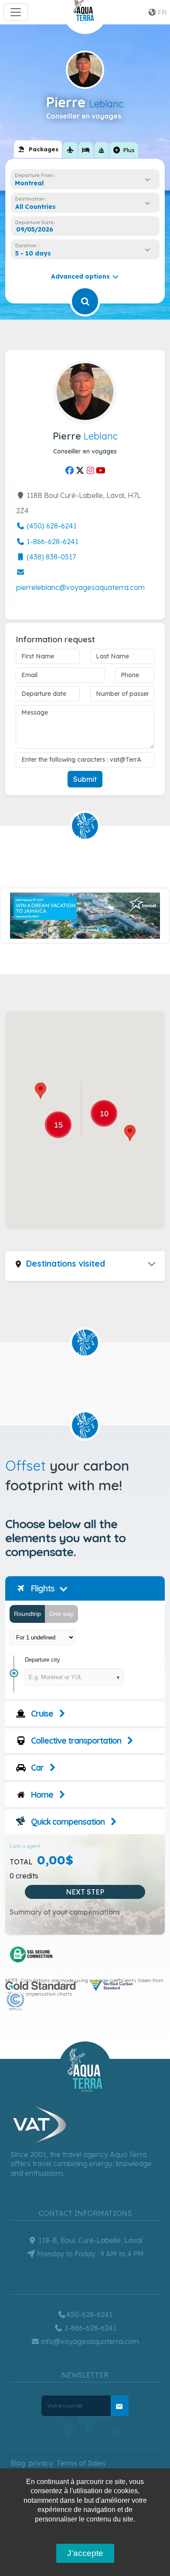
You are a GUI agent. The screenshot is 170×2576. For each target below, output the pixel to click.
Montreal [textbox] (29, 183)
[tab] (38, 149)
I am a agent (25, 1846)
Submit (85, 779)
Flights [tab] (42, 1588)
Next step (85, 1892)
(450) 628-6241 (51, 526)
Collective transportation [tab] (75, 1741)
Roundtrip (27, 1614)
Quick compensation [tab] (67, 1822)
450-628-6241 (89, 2314)
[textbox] (38, 207)
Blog (18, 2463)
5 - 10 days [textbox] (33, 253)
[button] (130, 1133)
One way (61, 1614)
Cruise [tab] (41, 1714)
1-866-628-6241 (52, 542)
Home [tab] (41, 1795)
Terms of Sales (81, 2463)
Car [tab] (36, 1768)
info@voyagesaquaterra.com (89, 2341)
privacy (41, 2463)
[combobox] (85, 183)
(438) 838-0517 (50, 557)
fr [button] (161, 12)
